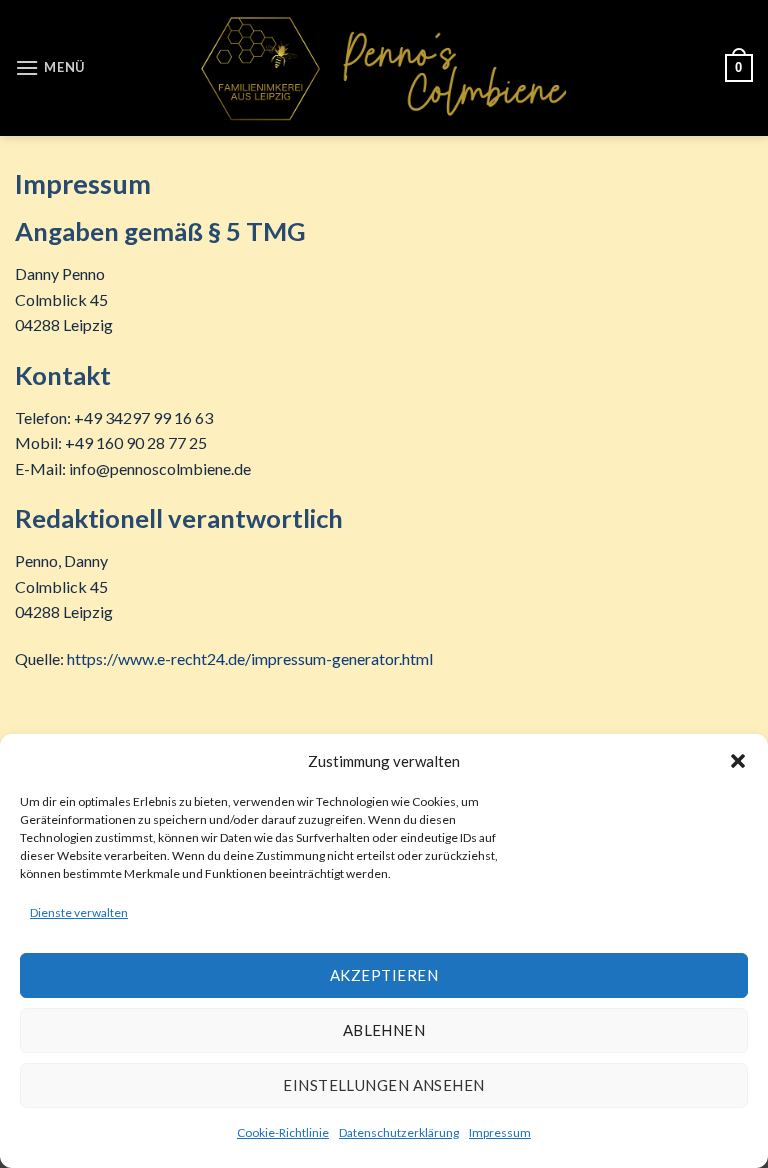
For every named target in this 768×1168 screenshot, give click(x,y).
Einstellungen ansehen (383, 1085)
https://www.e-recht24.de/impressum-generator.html (250, 658)
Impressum (500, 1132)
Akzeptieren (384, 975)
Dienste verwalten (79, 912)
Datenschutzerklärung (399, 1132)
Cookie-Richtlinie (283, 1132)
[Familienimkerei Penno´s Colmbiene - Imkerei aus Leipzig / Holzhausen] (384, 68)
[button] (738, 761)
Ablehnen (384, 1030)
